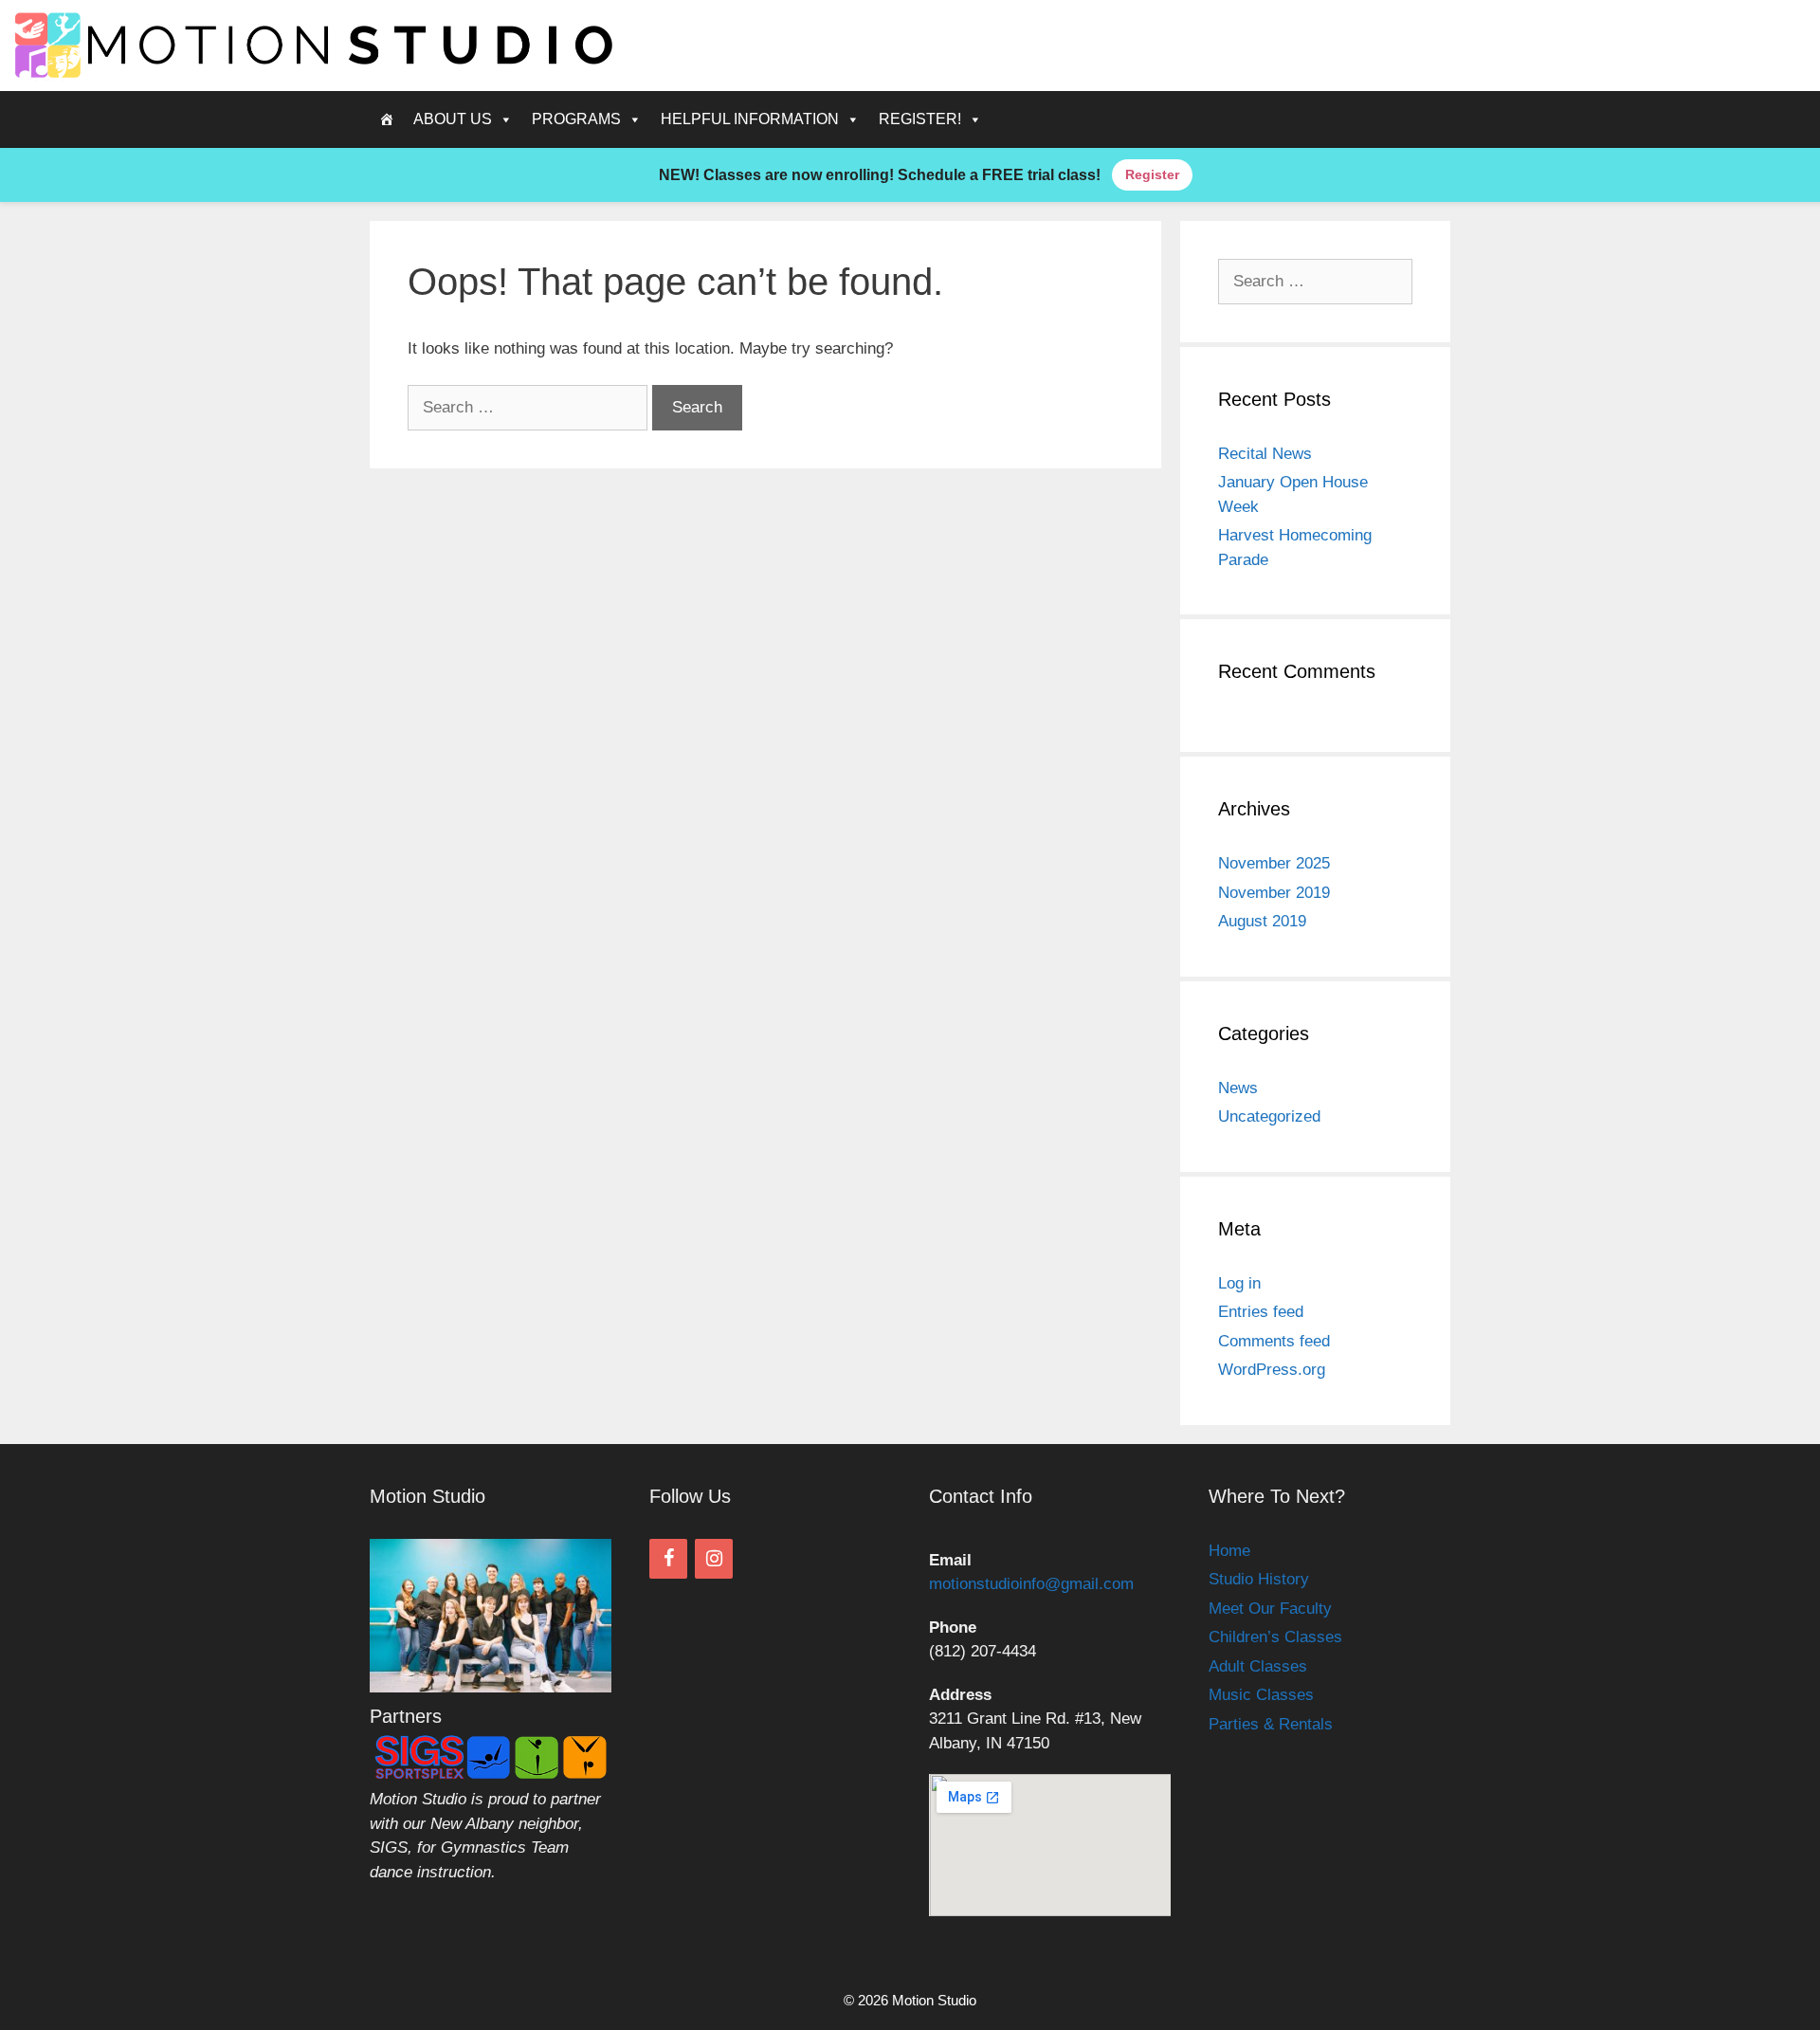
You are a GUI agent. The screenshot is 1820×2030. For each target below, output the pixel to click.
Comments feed (1274, 1341)
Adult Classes (1258, 1666)
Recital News (1265, 454)
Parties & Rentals (1271, 1724)
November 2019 (1274, 893)
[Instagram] (714, 1559)
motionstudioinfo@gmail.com (1031, 1584)
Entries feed (1261, 1312)
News (1238, 1088)
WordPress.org (1272, 1370)
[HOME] (387, 119)
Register (1152, 174)
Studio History (1259, 1579)
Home (1229, 1551)
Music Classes (1261, 1695)
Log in (1239, 1283)
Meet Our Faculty (1270, 1609)
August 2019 (1262, 921)
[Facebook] (668, 1559)
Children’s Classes (1275, 1637)
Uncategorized (1269, 1116)
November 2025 (1274, 863)
